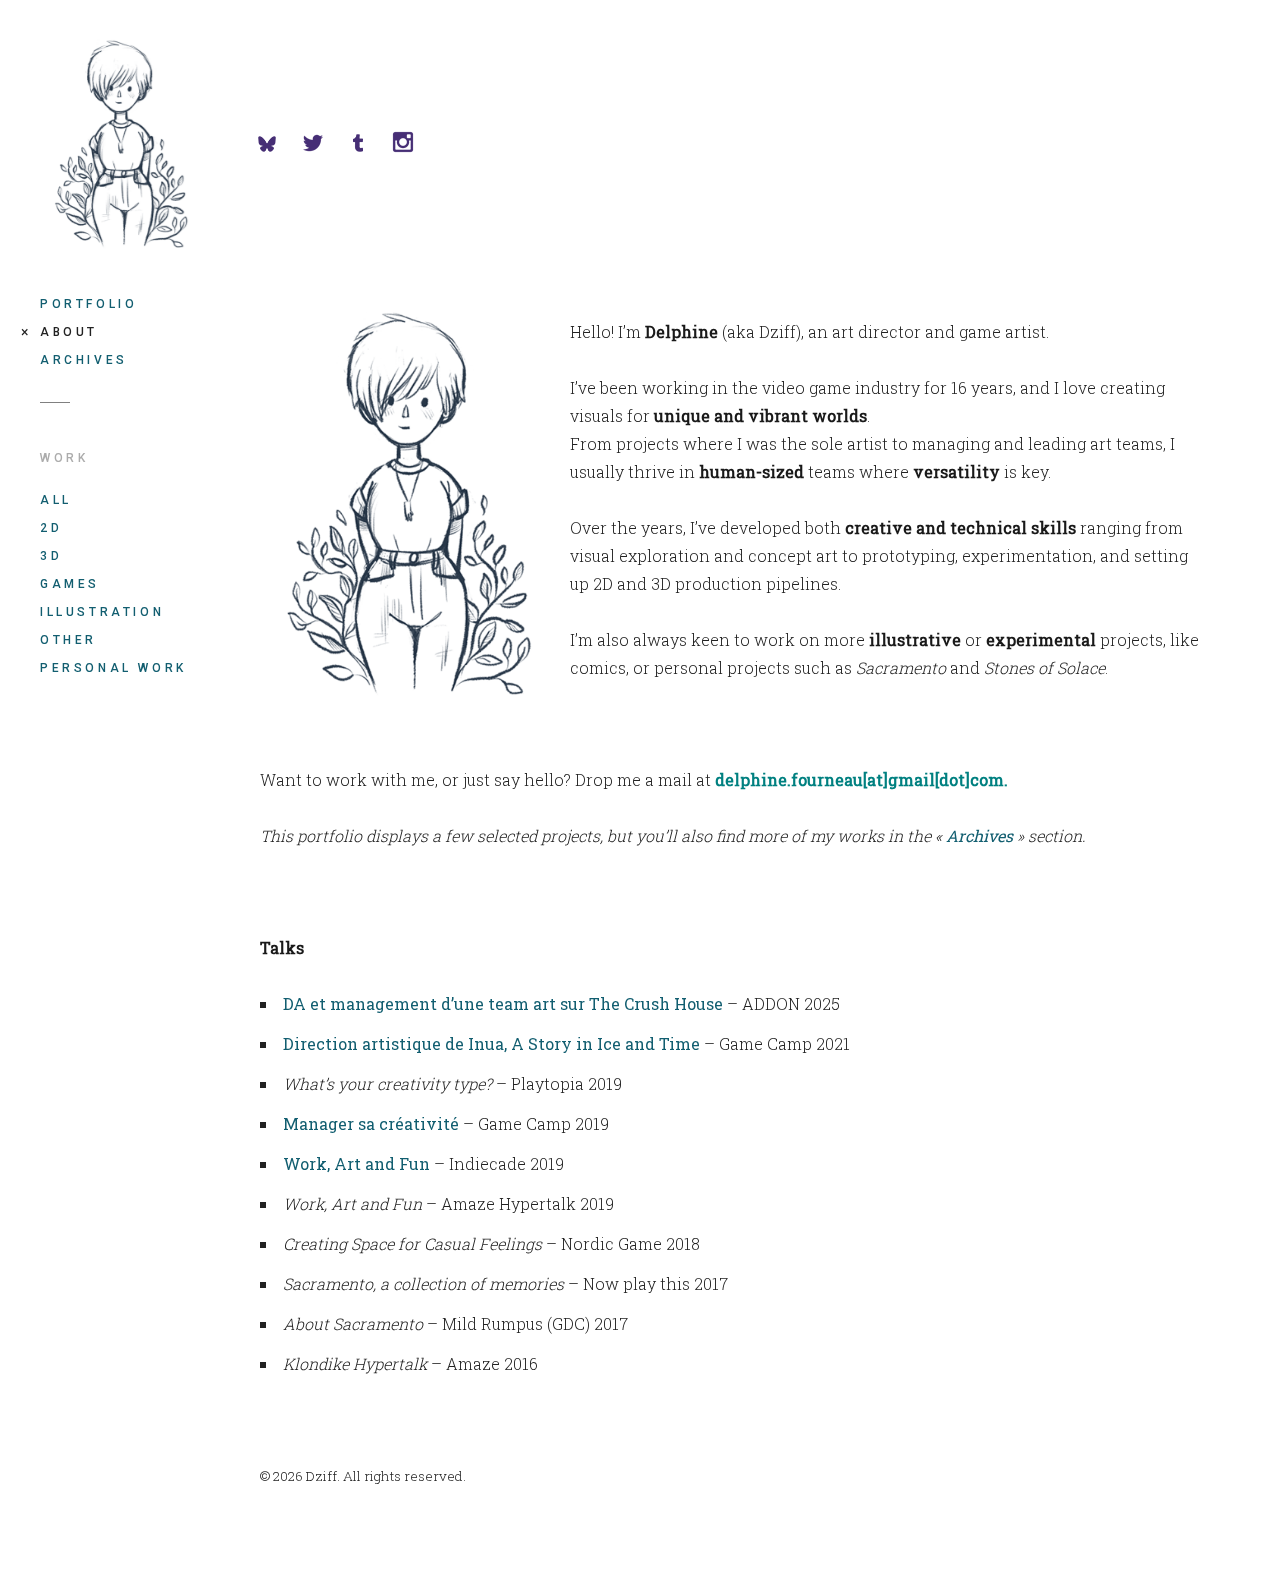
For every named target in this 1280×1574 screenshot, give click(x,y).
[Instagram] (414, 145)
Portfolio (88, 304)
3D (51, 556)
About (69, 332)
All (56, 500)
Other (68, 640)
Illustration (102, 612)
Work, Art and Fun (356, 1163)
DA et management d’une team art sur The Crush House (503, 1003)
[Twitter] (324, 145)
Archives (84, 360)
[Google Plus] (369, 145)
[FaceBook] (279, 145)
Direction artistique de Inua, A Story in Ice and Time (491, 1043)
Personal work (113, 668)
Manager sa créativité (371, 1123)
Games (70, 584)
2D (51, 528)
